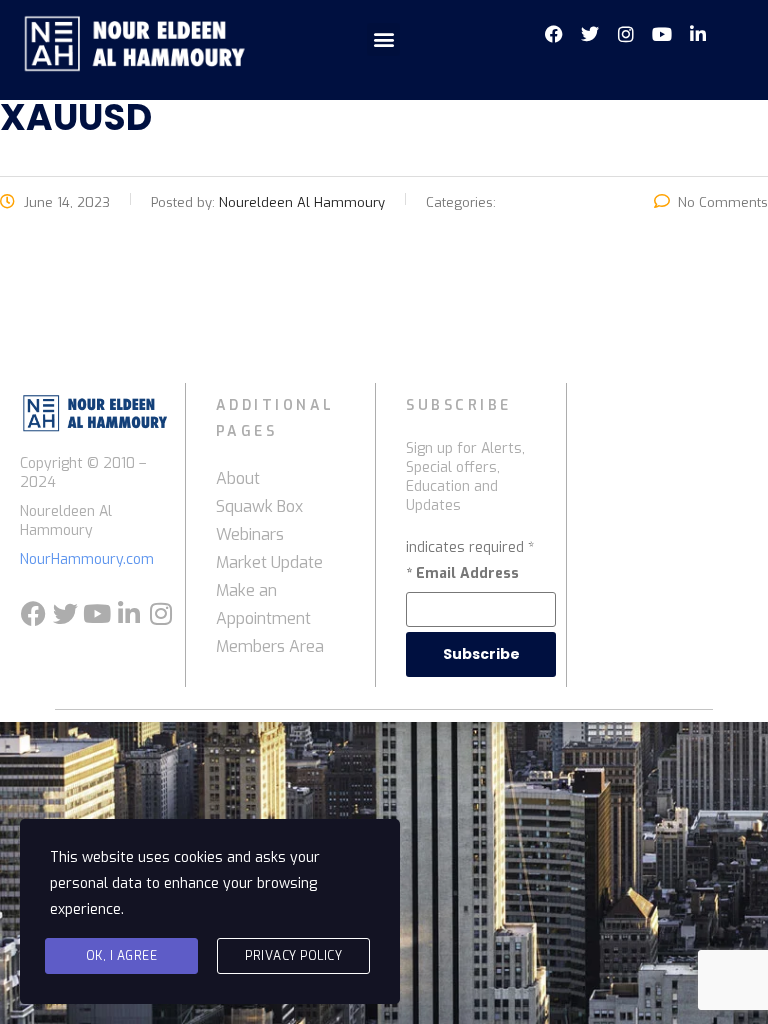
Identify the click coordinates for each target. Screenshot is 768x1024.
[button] (383, 39)
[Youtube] (97, 614)
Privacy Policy (293, 956)
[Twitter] (65, 614)
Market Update (269, 562)
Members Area (270, 646)
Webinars (250, 534)
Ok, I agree (122, 956)
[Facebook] (33, 614)
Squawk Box (259, 506)
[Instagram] (161, 614)
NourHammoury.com (87, 559)
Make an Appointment (263, 604)
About (238, 478)
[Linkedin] (129, 614)
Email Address (462, 573)
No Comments (723, 202)
